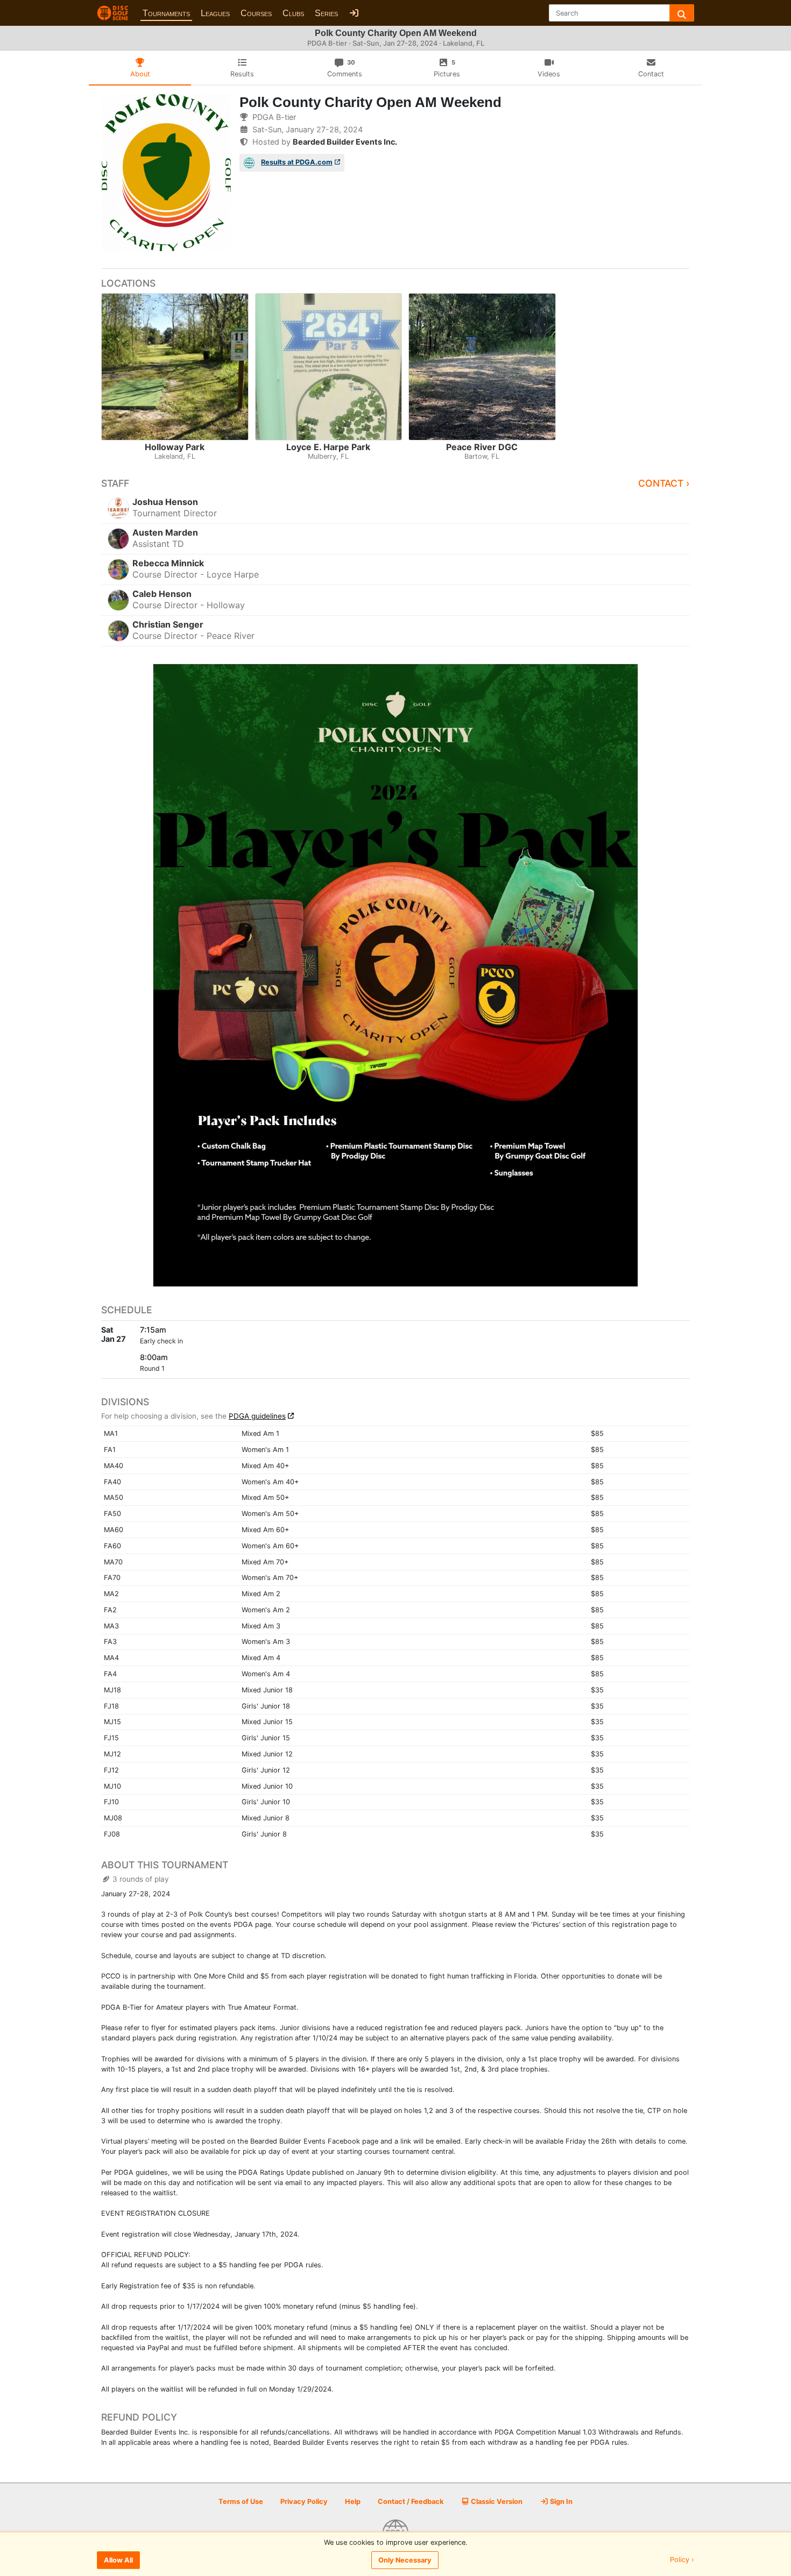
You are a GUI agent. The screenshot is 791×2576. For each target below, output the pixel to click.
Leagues (215, 13)
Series (326, 13)
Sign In (560, 2502)
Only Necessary (405, 2560)
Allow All (118, 2560)
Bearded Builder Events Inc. (345, 142)
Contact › (664, 483)
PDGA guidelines (257, 1416)
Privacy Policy (304, 2502)
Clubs (293, 13)
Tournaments (166, 13)
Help (353, 2502)
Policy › (682, 2560)
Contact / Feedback (411, 2502)
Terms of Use (241, 2502)
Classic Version (496, 2502)
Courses (256, 13)
